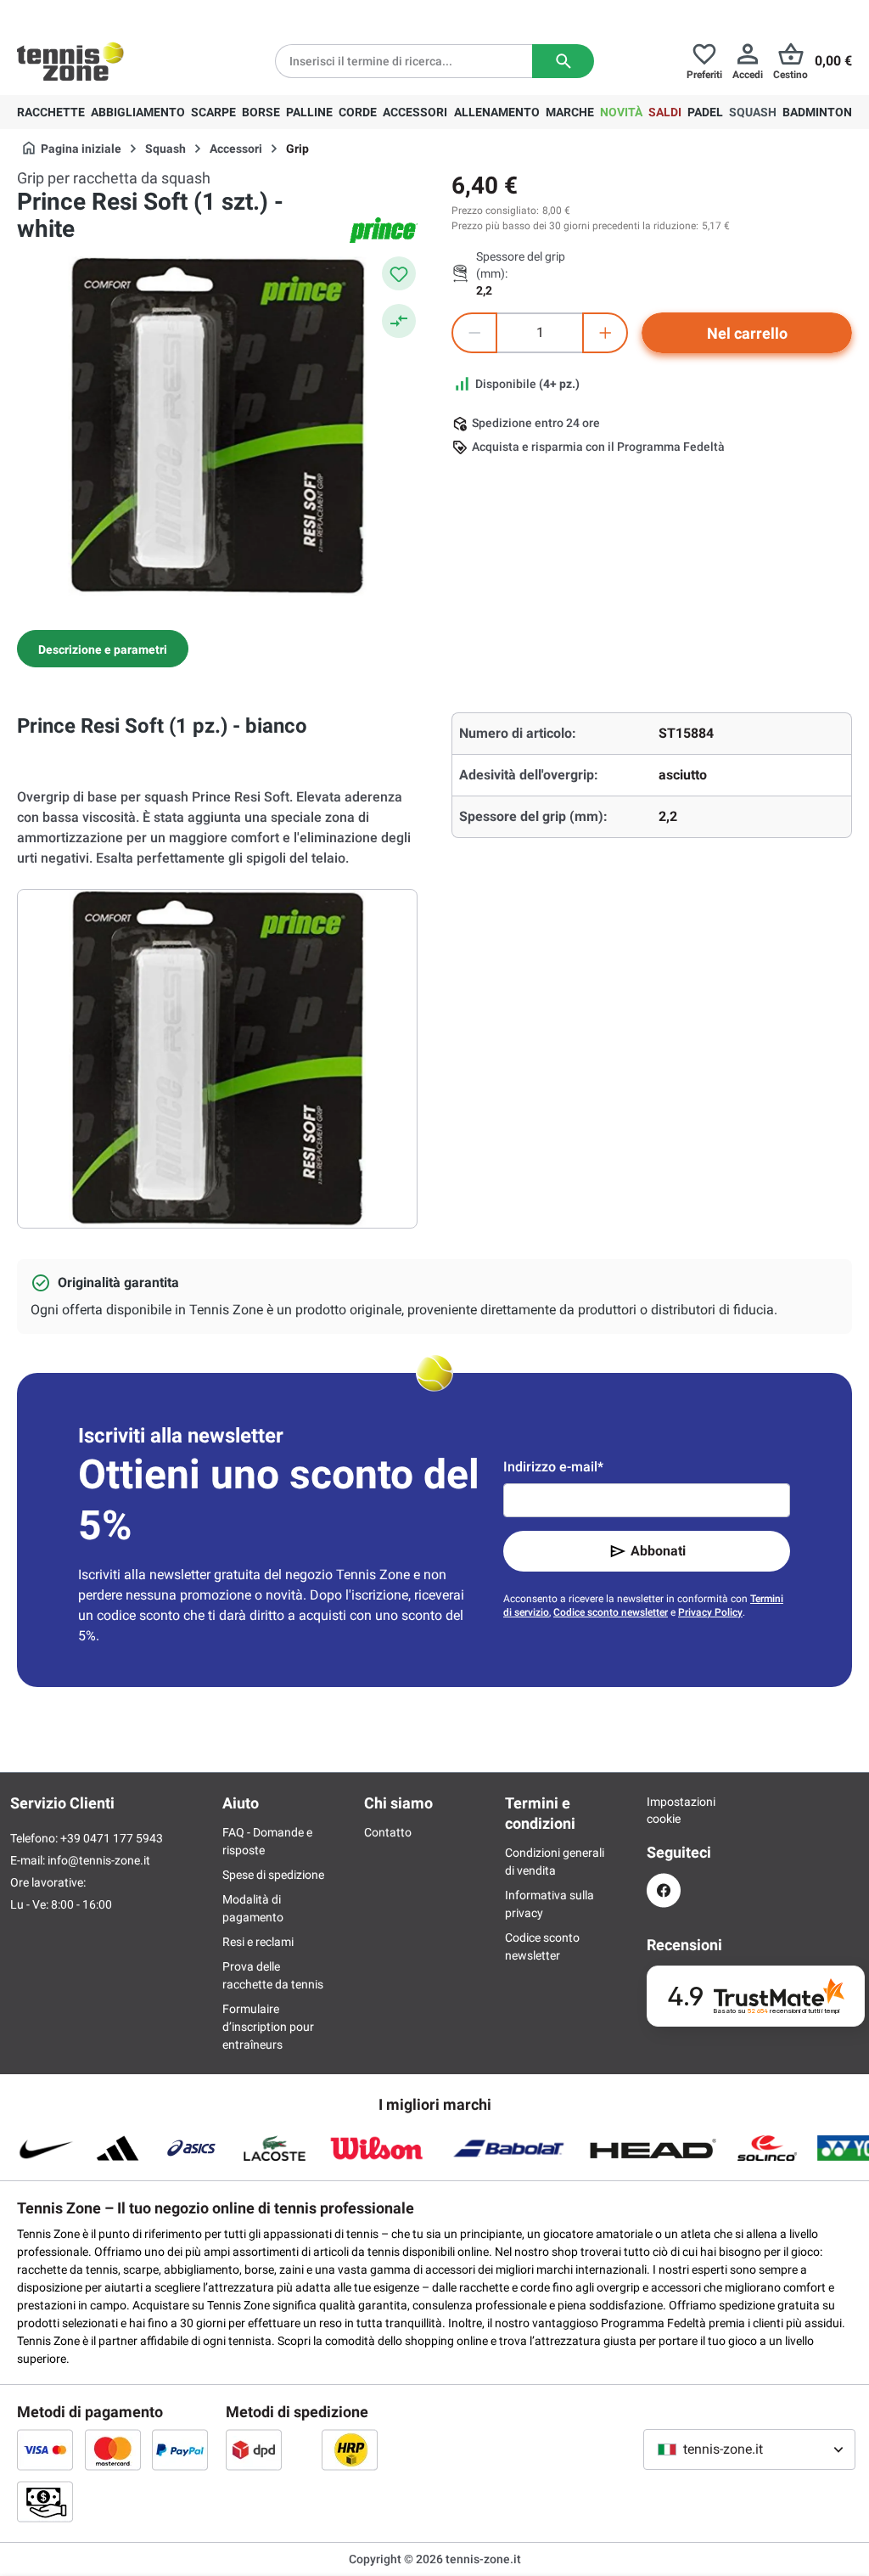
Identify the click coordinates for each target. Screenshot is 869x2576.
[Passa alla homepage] (70, 61)
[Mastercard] (113, 2449)
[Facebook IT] (664, 1890)
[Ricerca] (563, 61)
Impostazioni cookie (664, 1810)
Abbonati (658, 1551)
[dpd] (254, 2449)
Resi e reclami (258, 1942)
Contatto (388, 1832)
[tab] (103, 649)
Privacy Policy (710, 1612)
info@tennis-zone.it (99, 1860)
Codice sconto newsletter (611, 1612)
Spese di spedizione (273, 1875)
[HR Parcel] (350, 2449)
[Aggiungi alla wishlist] (399, 273)
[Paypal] (180, 2449)
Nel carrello (747, 333)
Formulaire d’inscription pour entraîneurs (268, 2027)
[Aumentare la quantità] (605, 333)
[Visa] (45, 2449)
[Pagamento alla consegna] (45, 2501)
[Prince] (384, 230)
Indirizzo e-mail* (553, 1467)
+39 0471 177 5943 (148, 14)
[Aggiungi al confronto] (399, 321)
